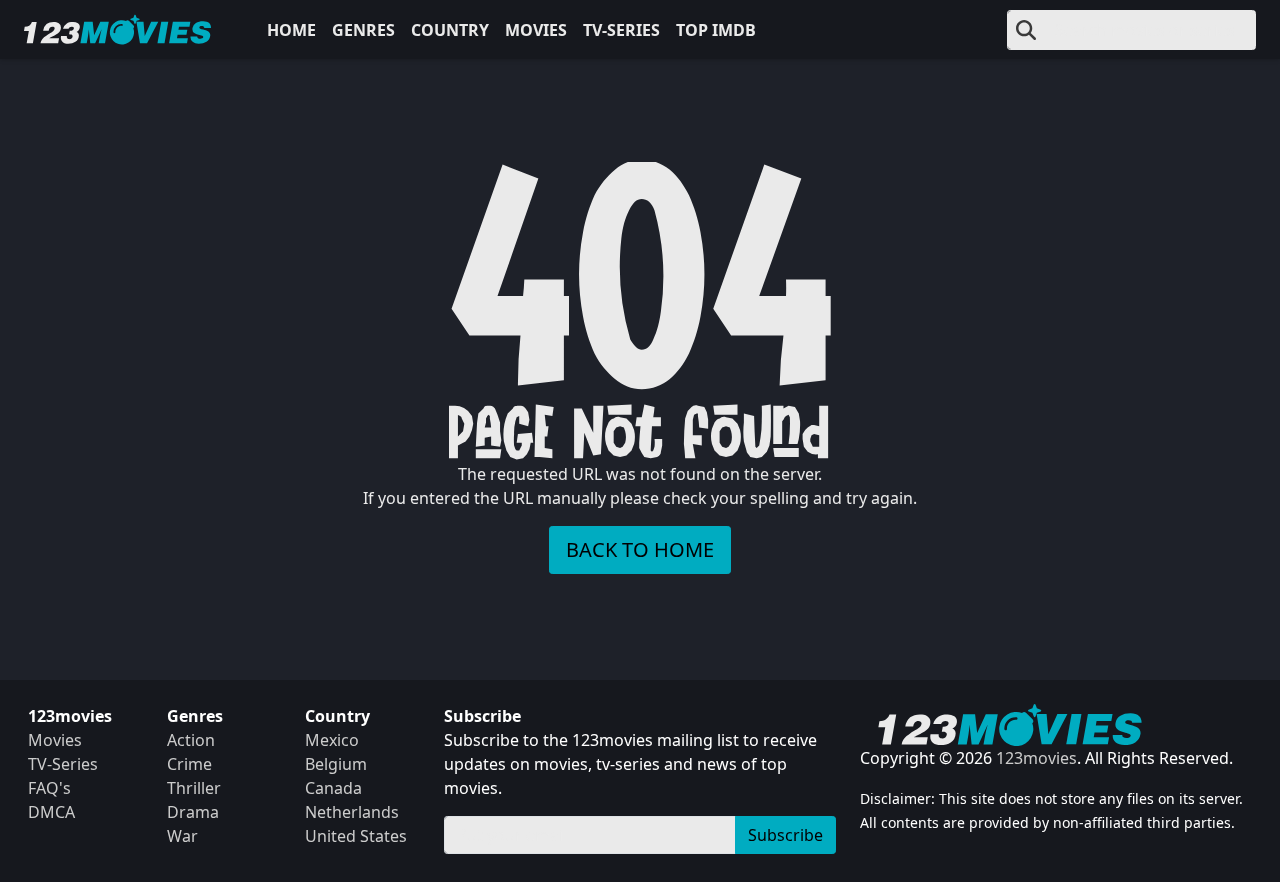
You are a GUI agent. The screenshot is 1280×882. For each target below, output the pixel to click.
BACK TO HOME (640, 549)
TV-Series (621, 30)
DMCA (51, 812)
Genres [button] (363, 30)
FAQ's (49, 788)
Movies (536, 30)
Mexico (332, 740)
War (182, 836)
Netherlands (352, 812)
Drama (193, 812)
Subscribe (785, 835)
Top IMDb (716, 30)
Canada (333, 788)
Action (191, 740)
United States (356, 836)
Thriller (194, 788)
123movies (1036, 758)
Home (291, 30)
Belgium (336, 764)
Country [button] (450, 30)
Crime (189, 764)
